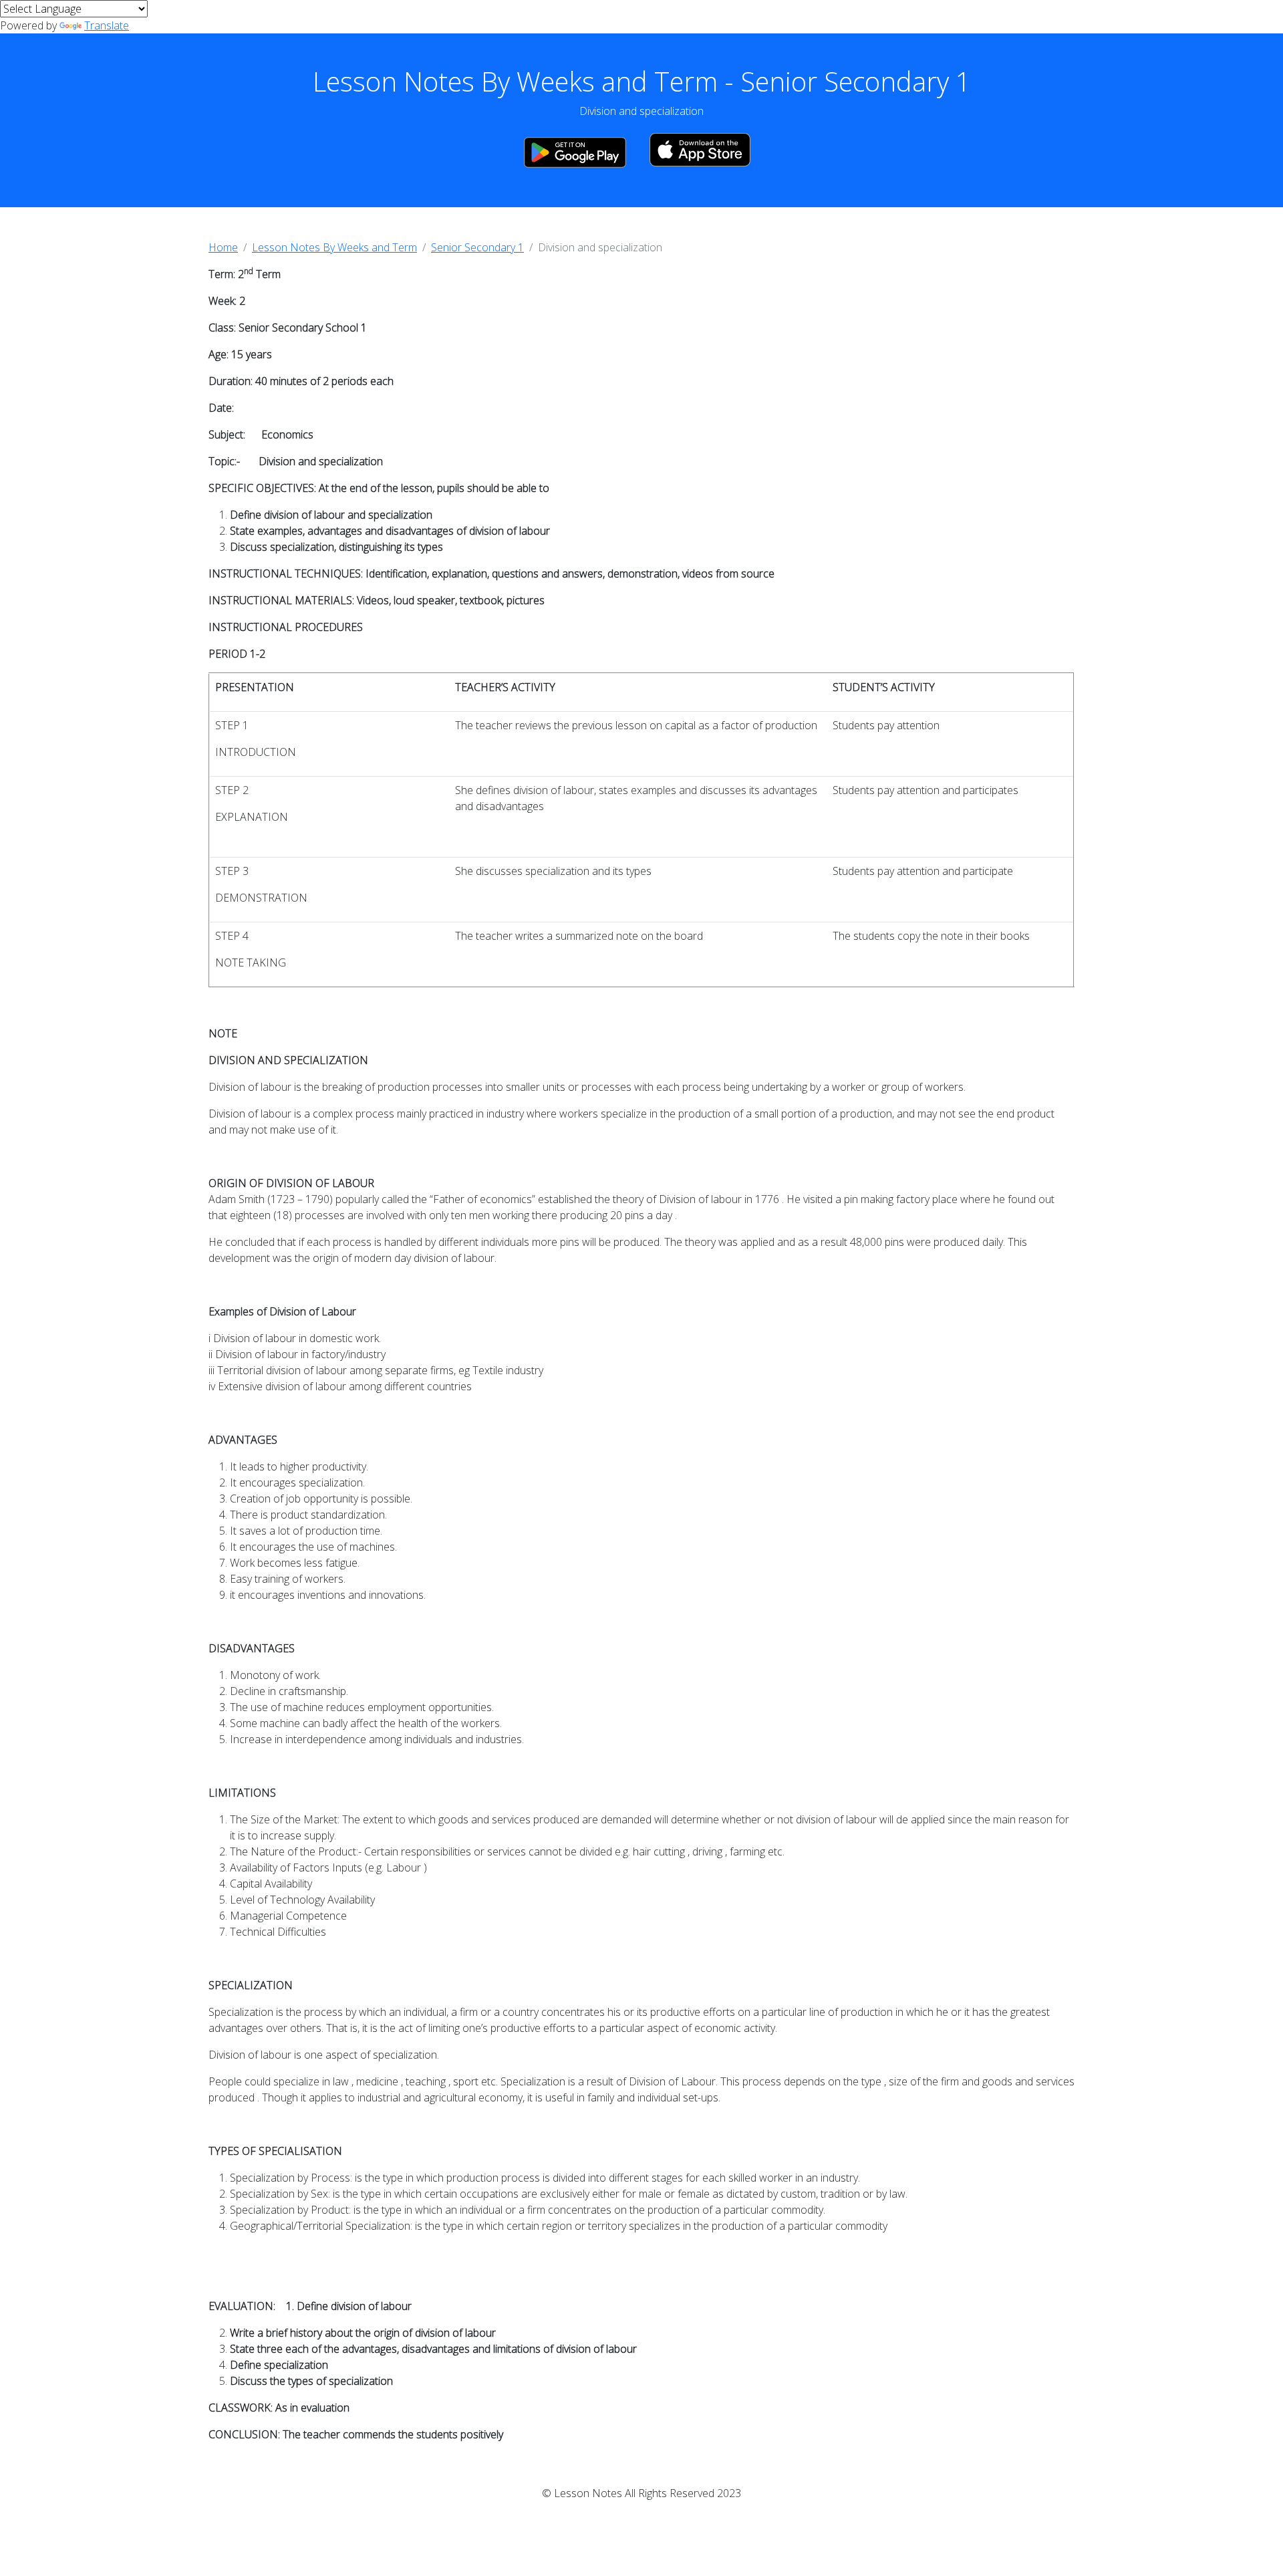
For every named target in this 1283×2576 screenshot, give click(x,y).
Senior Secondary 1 (477, 247)
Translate (107, 25)
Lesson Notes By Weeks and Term (334, 247)
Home (223, 247)
